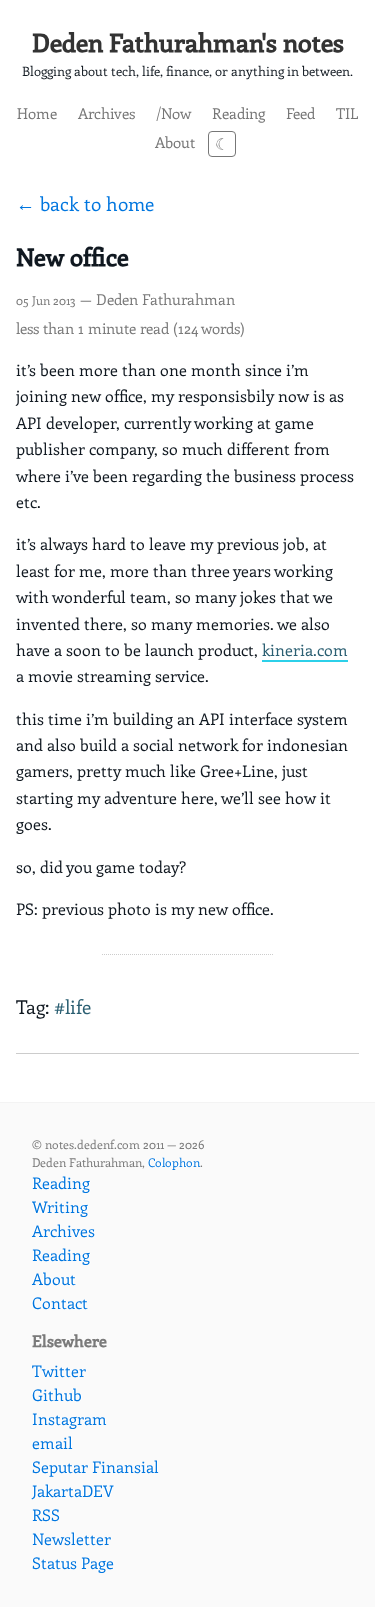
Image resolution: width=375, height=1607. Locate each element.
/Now (173, 112)
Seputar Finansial (95, 1466)
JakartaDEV (73, 1490)
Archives (106, 112)
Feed (300, 112)
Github (57, 1394)
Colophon (174, 1162)
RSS (46, 1514)
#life (72, 1006)
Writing (60, 1206)
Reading (238, 112)
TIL (347, 112)
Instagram (69, 1418)
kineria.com (305, 649)
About (175, 141)
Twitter (59, 1370)
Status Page (73, 1562)
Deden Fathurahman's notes (188, 42)
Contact (60, 1302)
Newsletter (71, 1538)
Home (37, 112)
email (52, 1442)
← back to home (85, 203)
